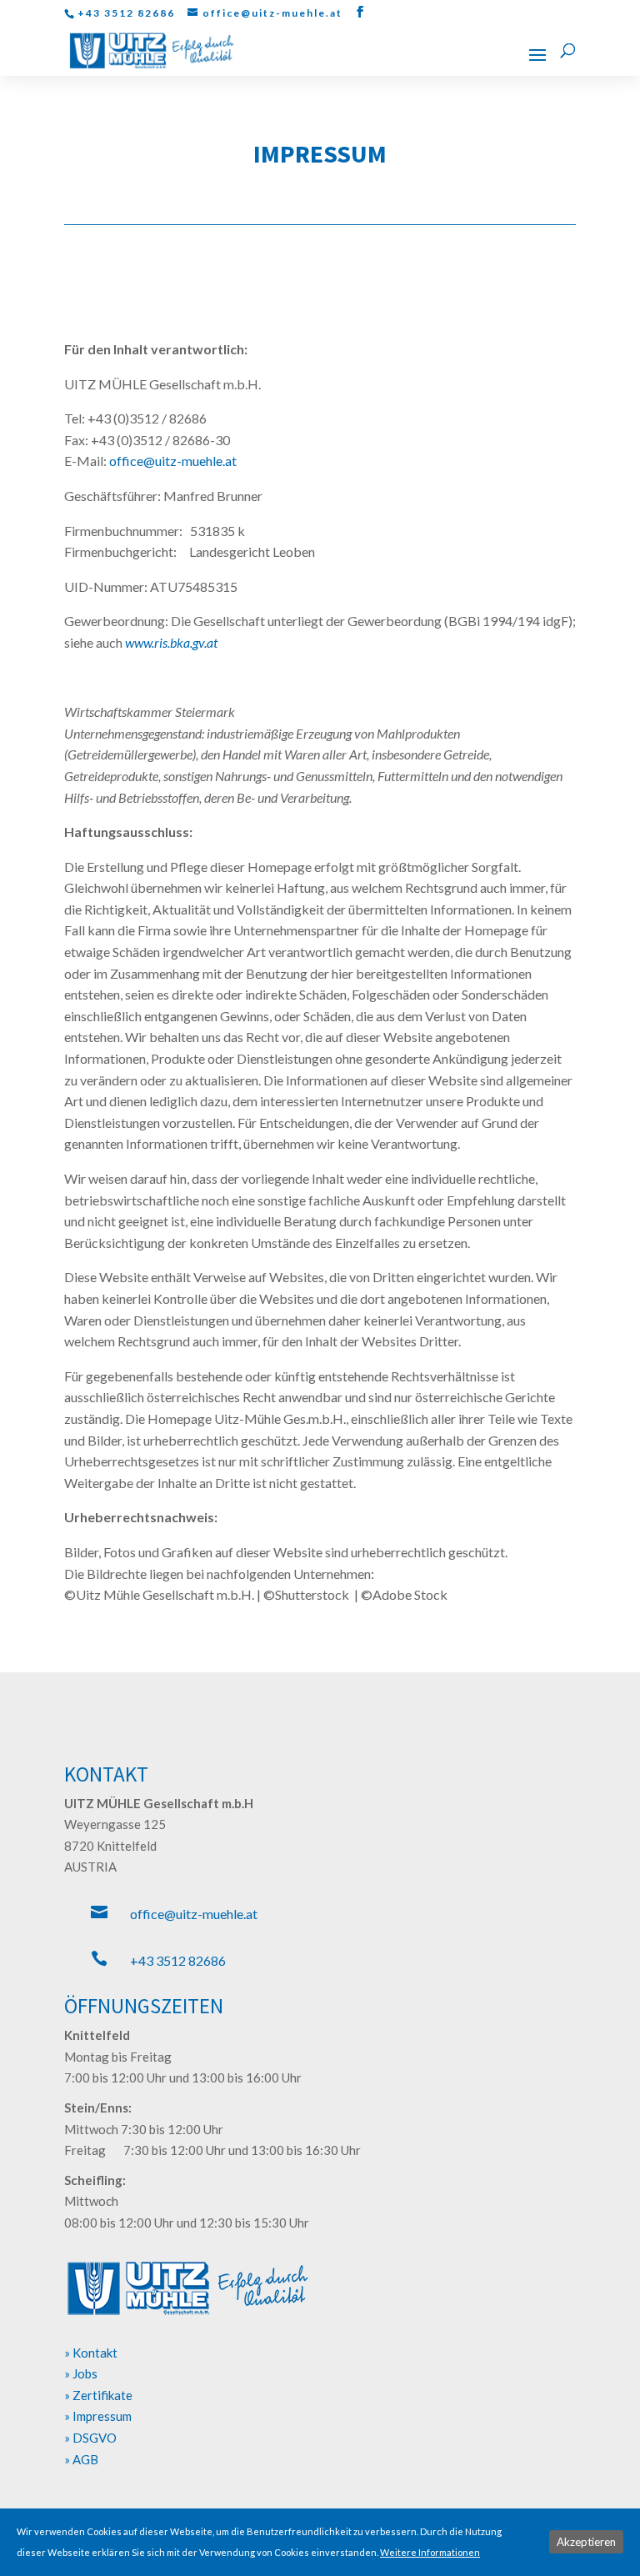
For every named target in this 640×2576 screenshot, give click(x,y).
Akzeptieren (586, 2542)
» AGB (81, 2459)
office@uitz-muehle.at (194, 1914)
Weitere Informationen (430, 2552)
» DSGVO (90, 2438)
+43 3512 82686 (178, 1960)
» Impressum (98, 2416)
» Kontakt (91, 2353)
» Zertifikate (98, 2395)
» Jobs (81, 2373)
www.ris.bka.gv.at (171, 642)
